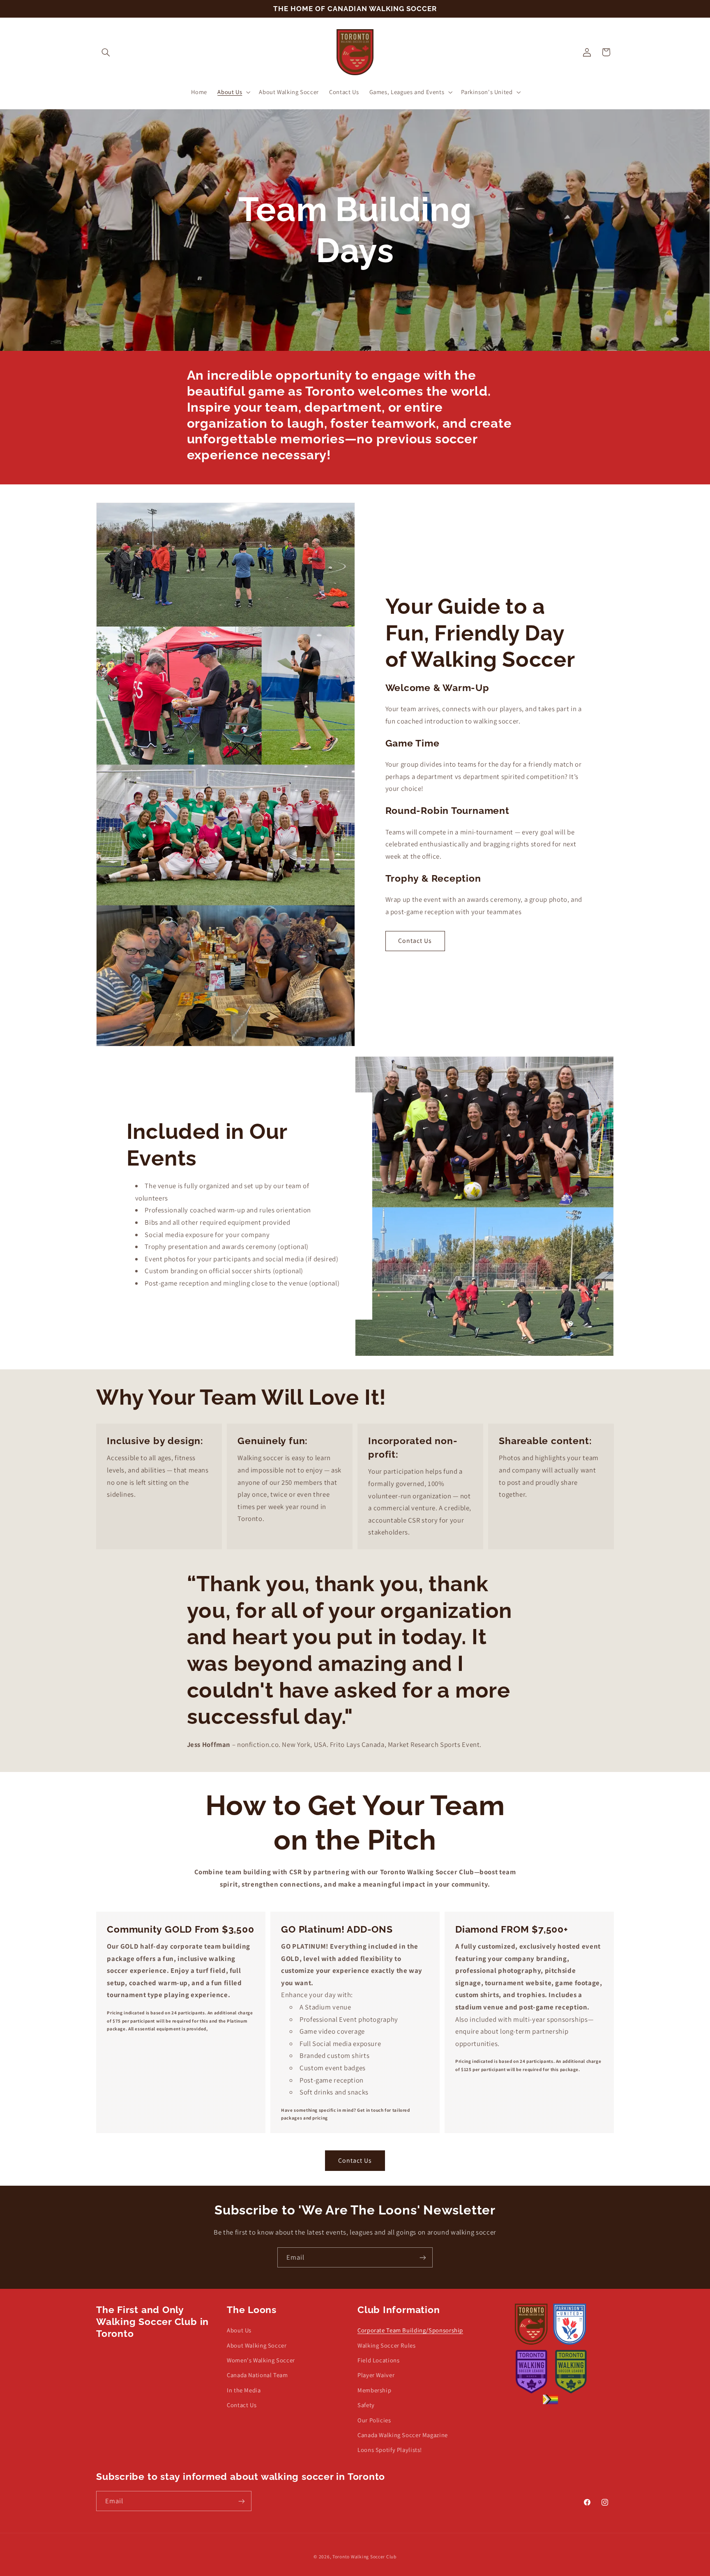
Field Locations (378, 2360)
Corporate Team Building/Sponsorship (410, 2330)
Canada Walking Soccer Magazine (403, 2435)
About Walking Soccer (257, 2345)
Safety (366, 2405)
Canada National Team (257, 2375)
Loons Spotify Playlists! (390, 2450)
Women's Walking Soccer (261, 2360)
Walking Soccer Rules (387, 2345)
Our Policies (374, 2420)
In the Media (244, 2390)
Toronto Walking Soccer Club (364, 2556)
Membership (374, 2390)
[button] (106, 52)
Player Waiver (376, 2375)
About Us (239, 2330)
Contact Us (415, 941)
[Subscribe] (423, 2257)
